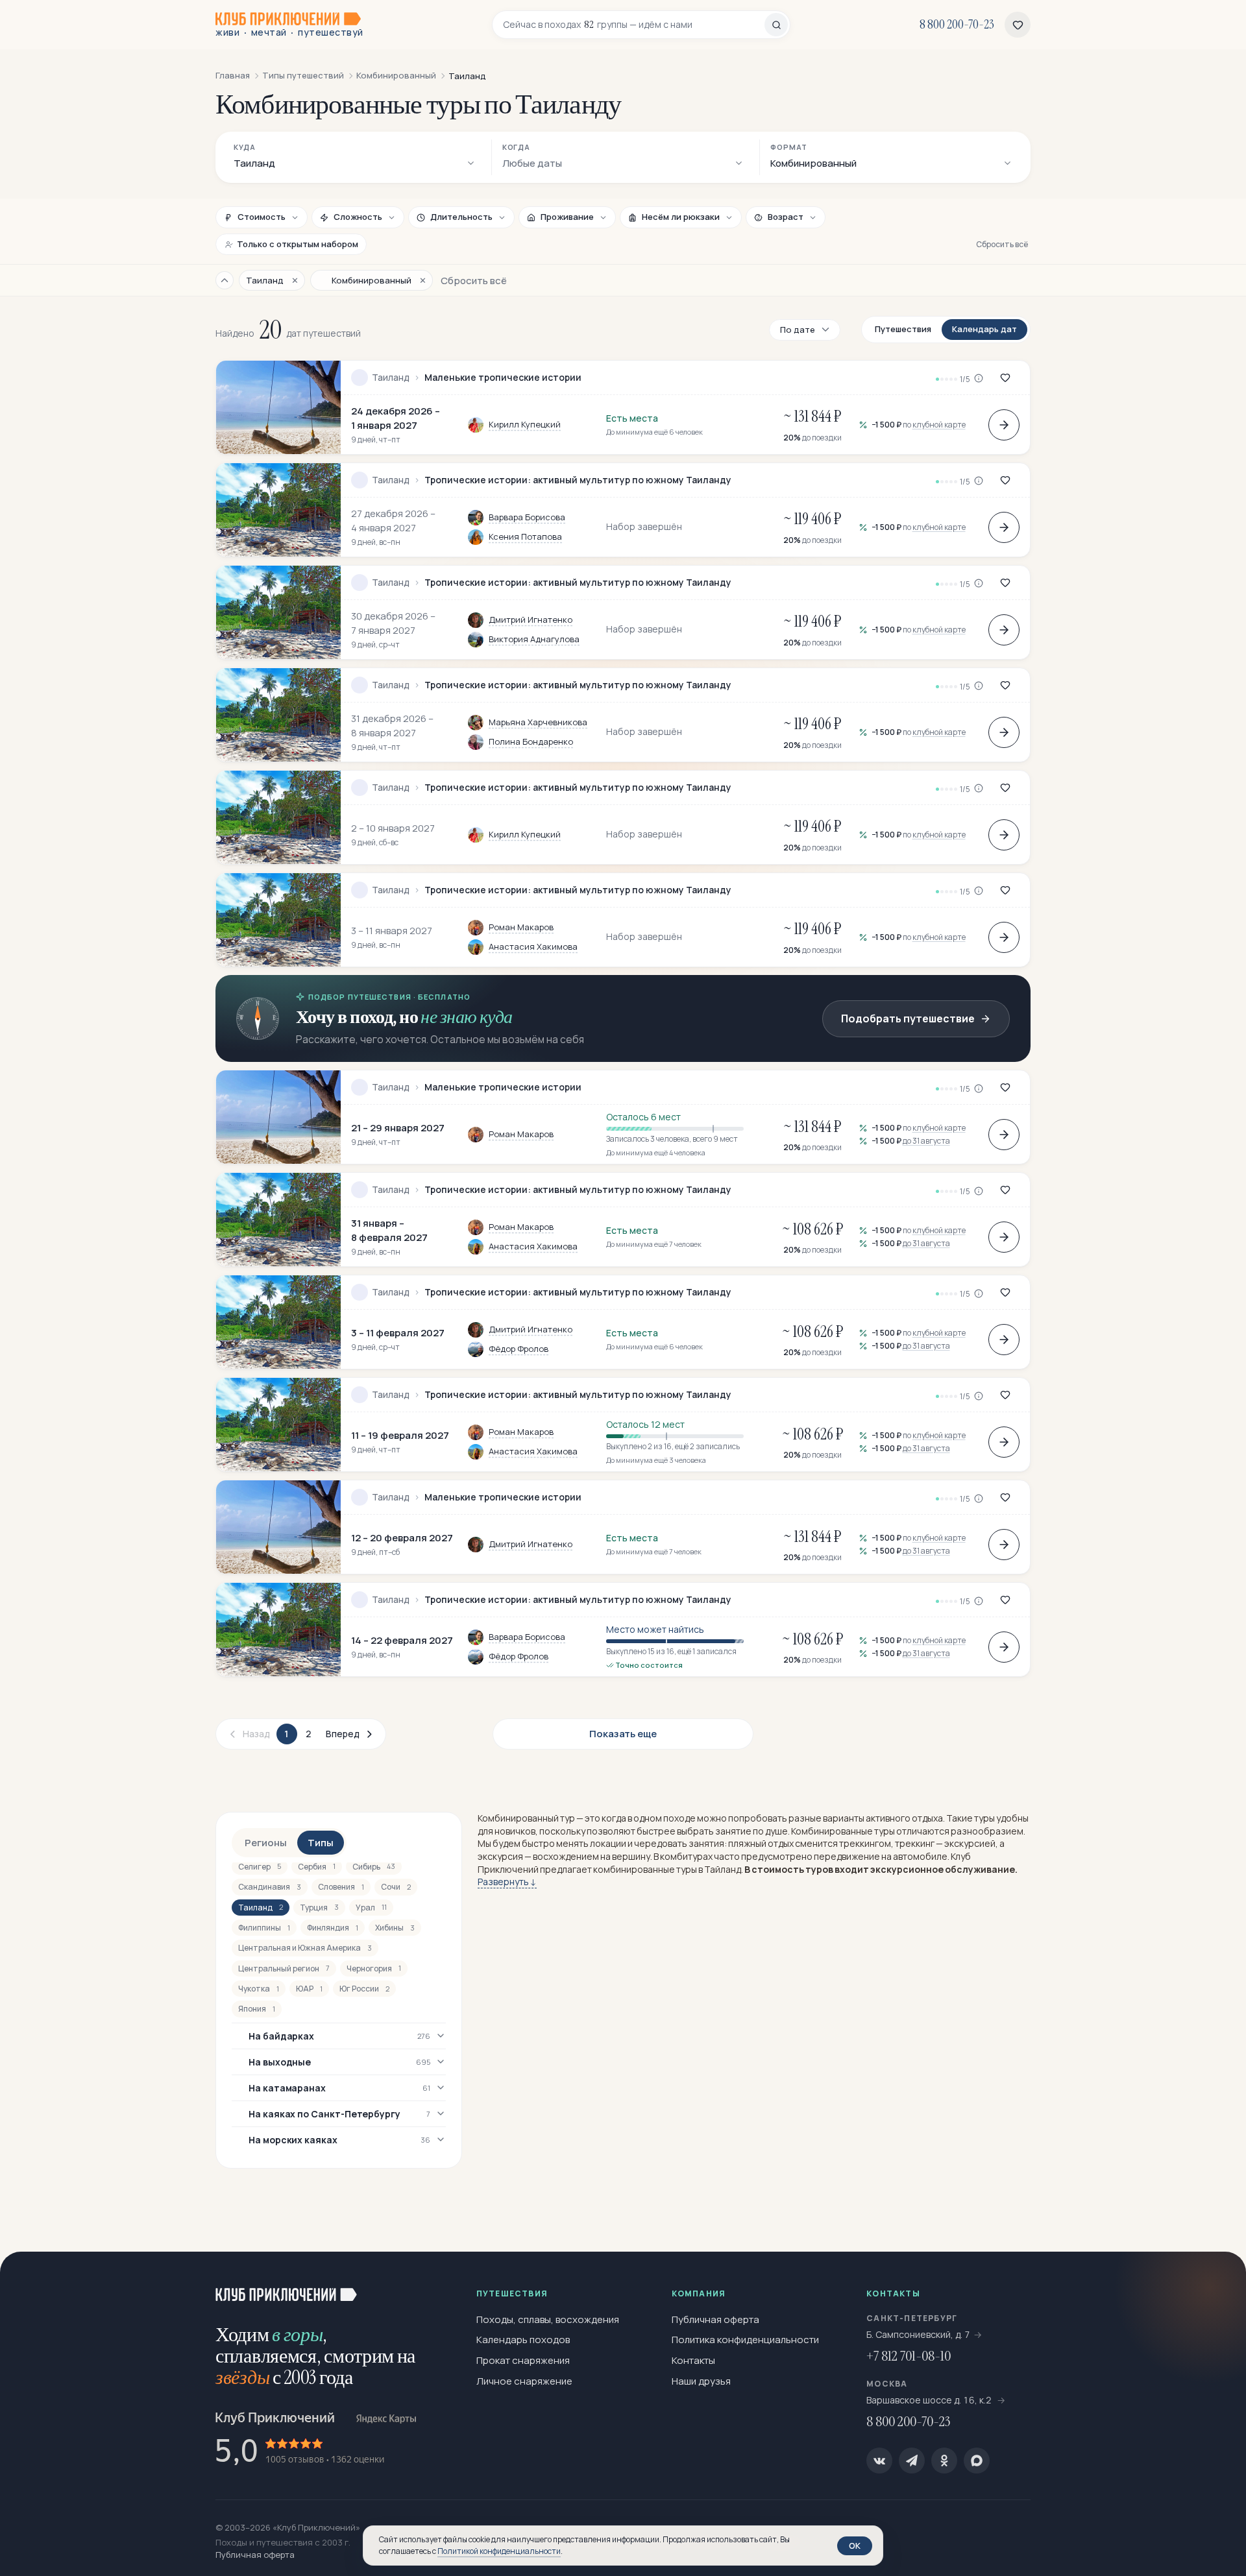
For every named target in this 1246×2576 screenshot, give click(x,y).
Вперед (343, 1734)
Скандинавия (270, 1887)
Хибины (395, 1928)
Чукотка (259, 1989)
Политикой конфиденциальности (499, 2551)
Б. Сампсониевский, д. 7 (918, 2334)
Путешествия (903, 329)
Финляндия (333, 1928)
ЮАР (309, 1989)
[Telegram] (912, 2461)
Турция (319, 1908)
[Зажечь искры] (1215, 2283)
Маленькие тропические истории (503, 378)
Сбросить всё (1002, 244)
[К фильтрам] (225, 280)
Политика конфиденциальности (745, 2340)
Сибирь (374, 1867)
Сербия (317, 1867)
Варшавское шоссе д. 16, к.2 (930, 2400)
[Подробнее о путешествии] (1004, 425)
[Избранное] (1018, 25)
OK (855, 2546)
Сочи (396, 1887)
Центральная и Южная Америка (305, 1948)
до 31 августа (926, 1141)
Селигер (260, 1867)
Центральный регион (284, 1968)
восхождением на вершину (592, 1856)
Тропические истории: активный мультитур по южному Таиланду (578, 480)
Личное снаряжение (524, 2381)
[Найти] (776, 25)
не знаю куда (466, 1017)
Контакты (693, 2360)
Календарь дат (984, 329)
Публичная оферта (715, 2319)
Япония (257, 2009)
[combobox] (634, 25)
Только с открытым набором (298, 244)
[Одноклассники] (944, 2461)
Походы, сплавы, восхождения (548, 2319)
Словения (341, 1887)
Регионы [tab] (266, 1843)
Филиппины (264, 1928)
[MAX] (977, 2461)
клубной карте (939, 425)
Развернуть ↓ (507, 1882)
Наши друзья (701, 2381)
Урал (371, 1908)
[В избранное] (1005, 378)
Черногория (374, 1968)
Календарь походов (523, 2340)
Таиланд (391, 378)
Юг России (364, 1989)
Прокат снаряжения (523, 2360)
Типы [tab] (321, 1843)
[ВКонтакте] (879, 2461)
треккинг (915, 1843)
